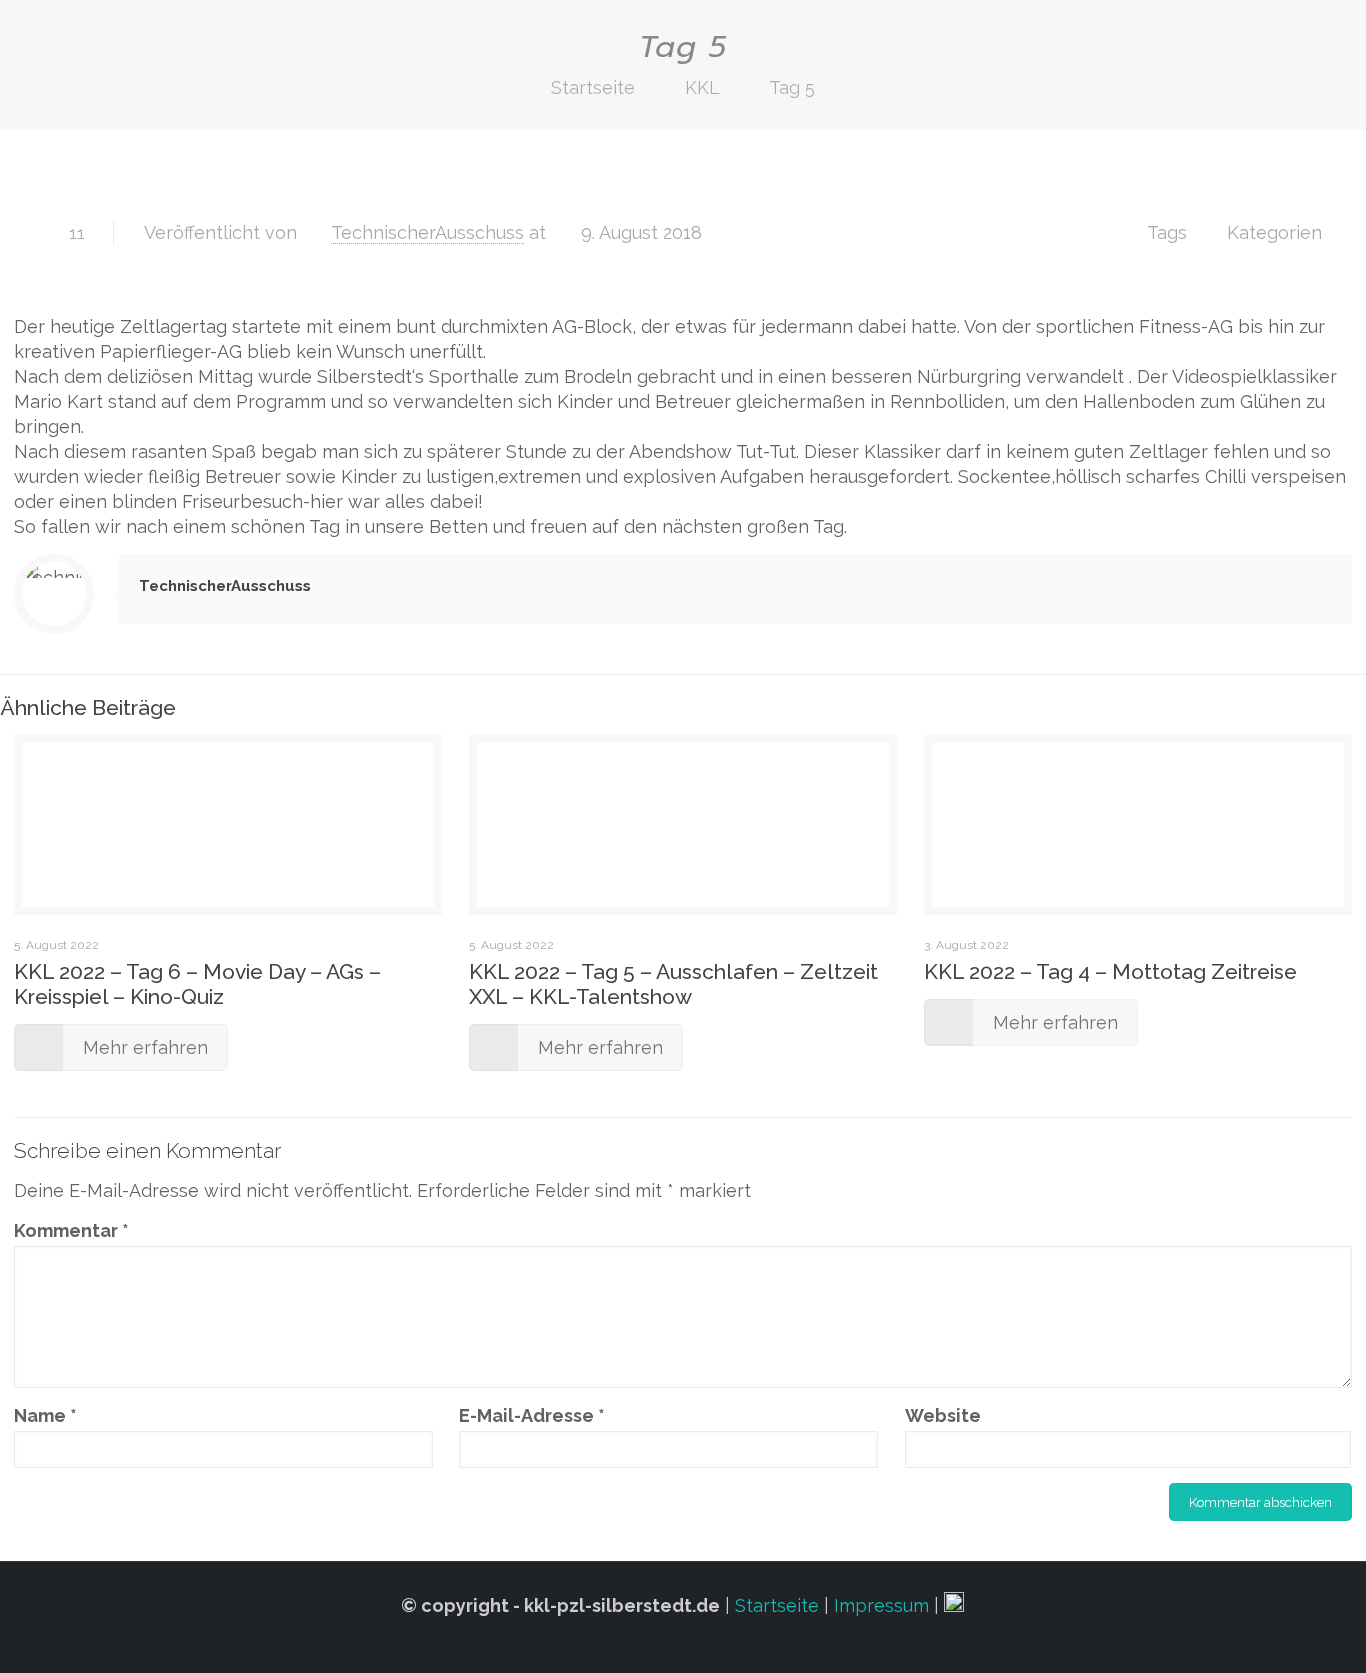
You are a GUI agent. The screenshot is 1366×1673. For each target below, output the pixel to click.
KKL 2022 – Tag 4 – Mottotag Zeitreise (1110, 971)
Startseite (593, 87)
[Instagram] (682, 1642)
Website (943, 1415)
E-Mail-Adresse (532, 1415)
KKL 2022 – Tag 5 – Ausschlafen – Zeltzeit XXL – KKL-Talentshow (673, 984)
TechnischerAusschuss (427, 232)
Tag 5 (792, 87)
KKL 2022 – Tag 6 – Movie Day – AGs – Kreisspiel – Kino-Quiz (197, 984)
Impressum (881, 1605)
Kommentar (71, 1230)
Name (45, 1415)
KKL (702, 87)
